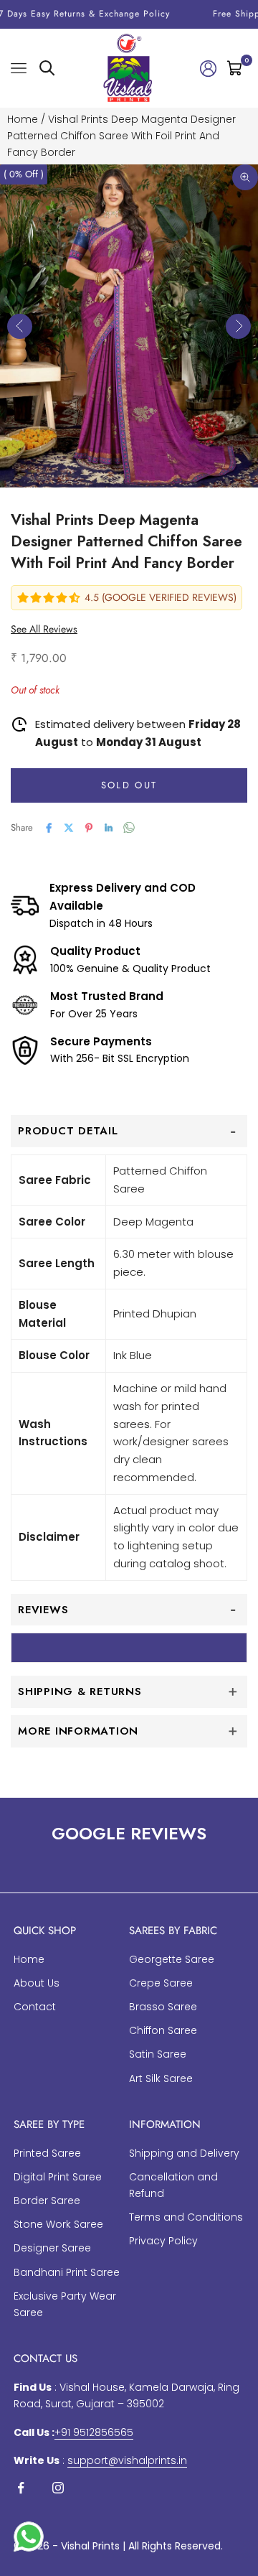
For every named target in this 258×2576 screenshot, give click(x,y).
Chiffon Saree (163, 2030)
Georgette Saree (172, 1959)
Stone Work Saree (58, 2224)
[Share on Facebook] (49, 828)
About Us (37, 1983)
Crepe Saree (161, 1983)
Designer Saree (52, 2248)
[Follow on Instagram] (58, 2488)
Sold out (129, 785)
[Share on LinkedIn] (109, 828)
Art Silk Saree (161, 2078)
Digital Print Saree (58, 2177)
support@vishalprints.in (127, 2460)
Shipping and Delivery (184, 2153)
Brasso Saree (163, 2007)
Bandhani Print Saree (67, 2272)
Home (23, 119)
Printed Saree (47, 2153)
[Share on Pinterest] (89, 828)
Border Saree (47, 2201)
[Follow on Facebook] (21, 2488)
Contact (35, 2007)
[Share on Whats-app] (129, 827)
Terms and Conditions (186, 2217)
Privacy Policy (163, 2241)
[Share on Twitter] (69, 828)
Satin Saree (158, 2054)
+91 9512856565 (94, 2432)
